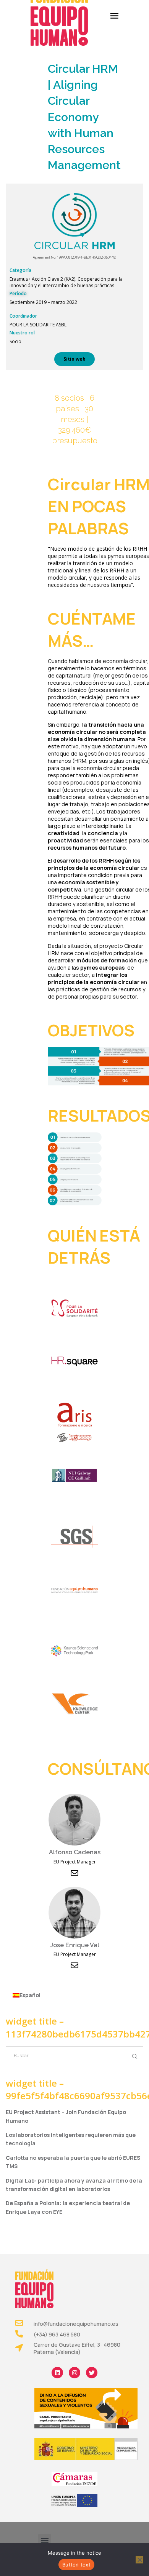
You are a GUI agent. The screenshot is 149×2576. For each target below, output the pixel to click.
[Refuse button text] (139, 2560)
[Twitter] (92, 2373)
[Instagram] (74, 2373)
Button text (76, 2565)
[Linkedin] (57, 2373)
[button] (45, 2540)
